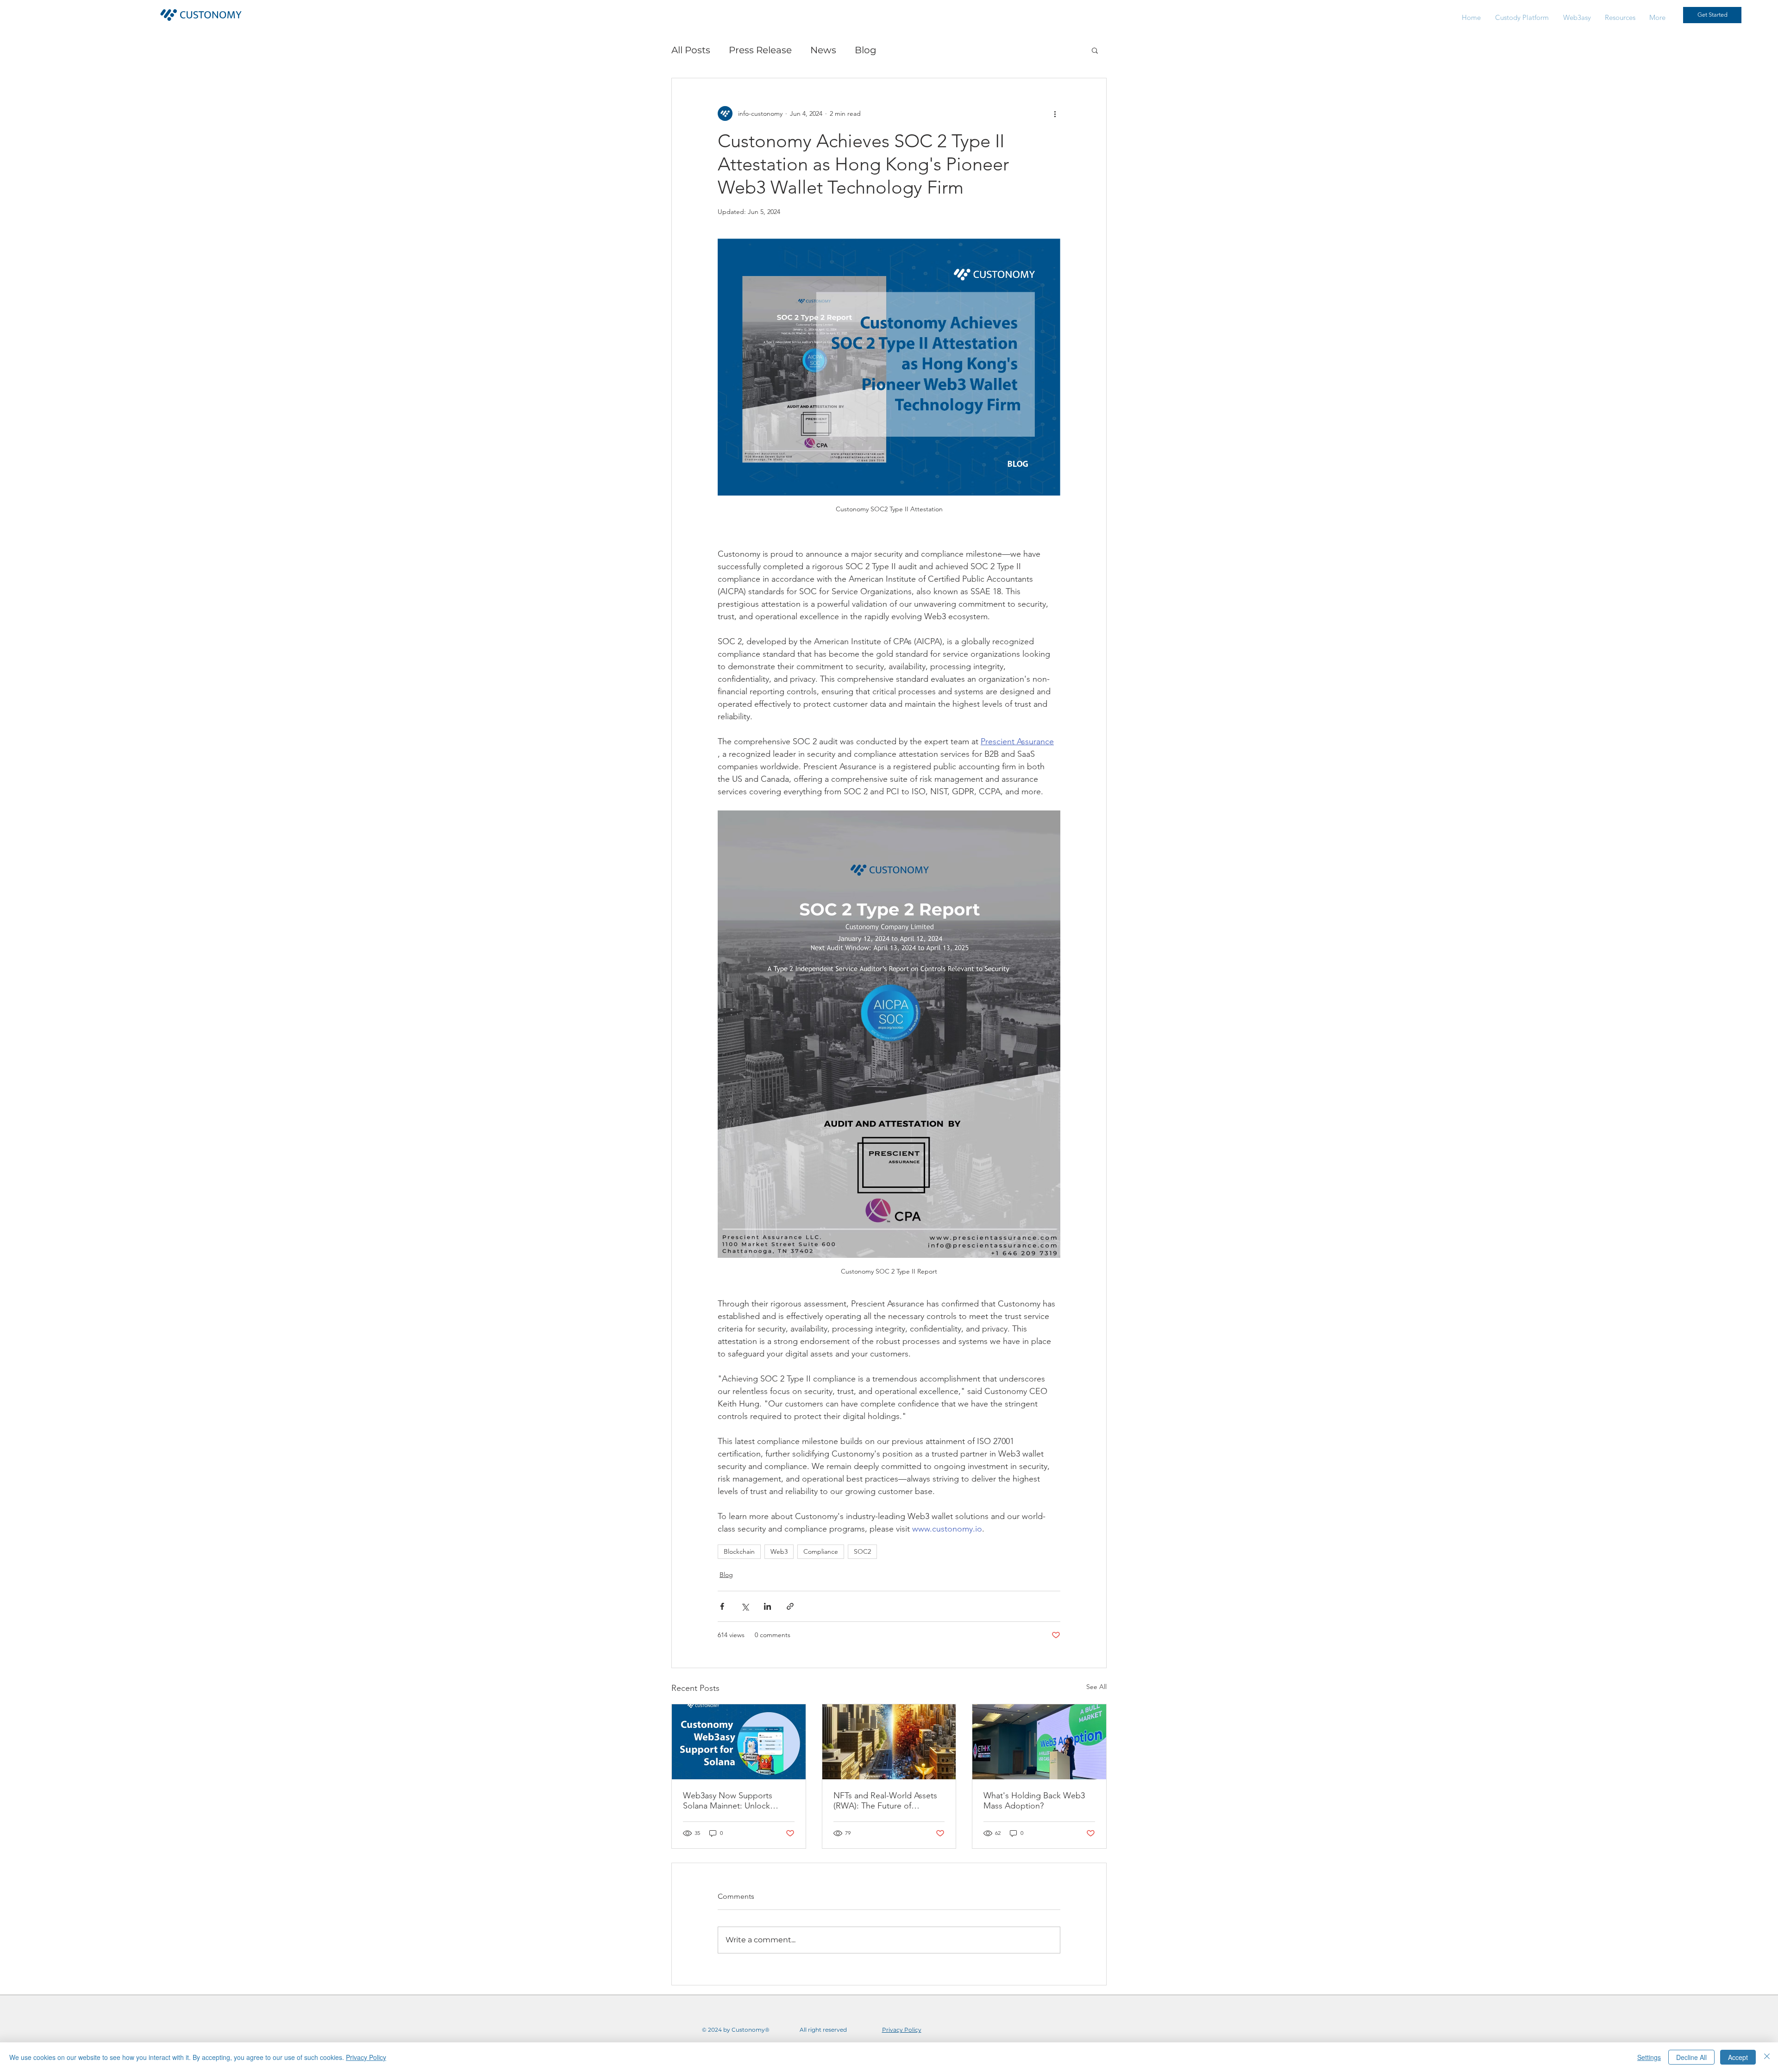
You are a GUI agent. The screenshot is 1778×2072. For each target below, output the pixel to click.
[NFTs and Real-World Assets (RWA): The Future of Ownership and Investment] (889, 1742)
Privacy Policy (366, 2057)
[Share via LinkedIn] (767, 1606)
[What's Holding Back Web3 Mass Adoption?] (1039, 1742)
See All (1096, 1687)
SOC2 (862, 1551)
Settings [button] (1649, 2057)
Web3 (779, 1551)
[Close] (1767, 2057)
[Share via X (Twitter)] (745, 1606)
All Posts (691, 50)
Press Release (760, 50)
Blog (866, 50)
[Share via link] (790, 1606)
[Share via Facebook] (722, 1606)
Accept (1738, 2057)
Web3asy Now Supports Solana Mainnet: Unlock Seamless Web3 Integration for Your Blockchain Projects (734, 1801)
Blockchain (739, 1551)
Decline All (1691, 2057)
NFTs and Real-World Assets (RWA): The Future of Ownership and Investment (885, 1801)
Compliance (821, 1551)
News (823, 50)
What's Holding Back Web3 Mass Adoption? (1034, 1801)
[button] (1620, 17)
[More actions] (1055, 113)
